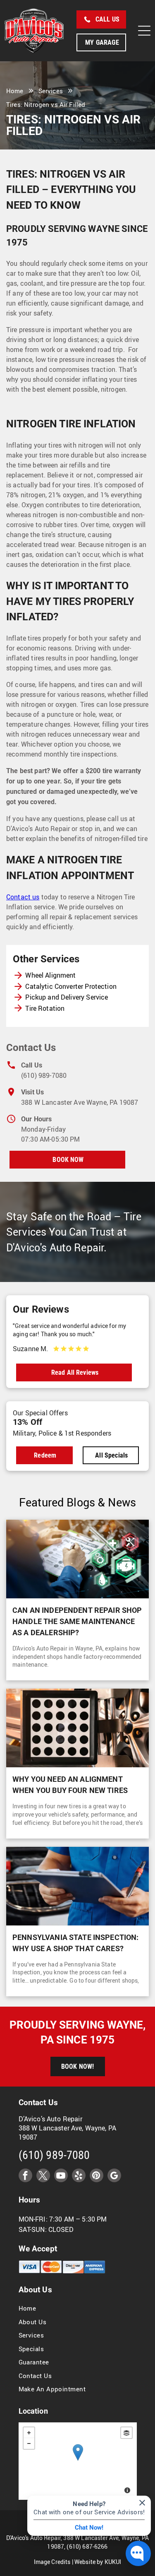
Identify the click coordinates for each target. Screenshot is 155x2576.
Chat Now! (89, 2528)
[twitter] (43, 2176)
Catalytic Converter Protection (71, 986)
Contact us (23, 897)
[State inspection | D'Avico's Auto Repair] (77, 1886)
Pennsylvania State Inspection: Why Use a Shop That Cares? (76, 1943)
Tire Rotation (45, 1008)
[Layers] (126, 2433)
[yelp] (79, 2176)
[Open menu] (144, 31)
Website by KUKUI (98, 2562)
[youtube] (61, 2176)
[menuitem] (78, 2308)
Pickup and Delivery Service (67, 997)
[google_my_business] (114, 2176)
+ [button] (29, 2433)
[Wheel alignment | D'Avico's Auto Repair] (77, 1728)
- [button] (29, 2443)
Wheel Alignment (50, 975)
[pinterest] (97, 2176)
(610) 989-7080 (44, 1075)
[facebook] (25, 2176)
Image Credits (52, 2562)
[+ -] (78, 2461)
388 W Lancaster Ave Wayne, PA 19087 (80, 1102)
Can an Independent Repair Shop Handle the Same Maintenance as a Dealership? (77, 1621)
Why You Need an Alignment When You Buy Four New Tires (70, 1785)
